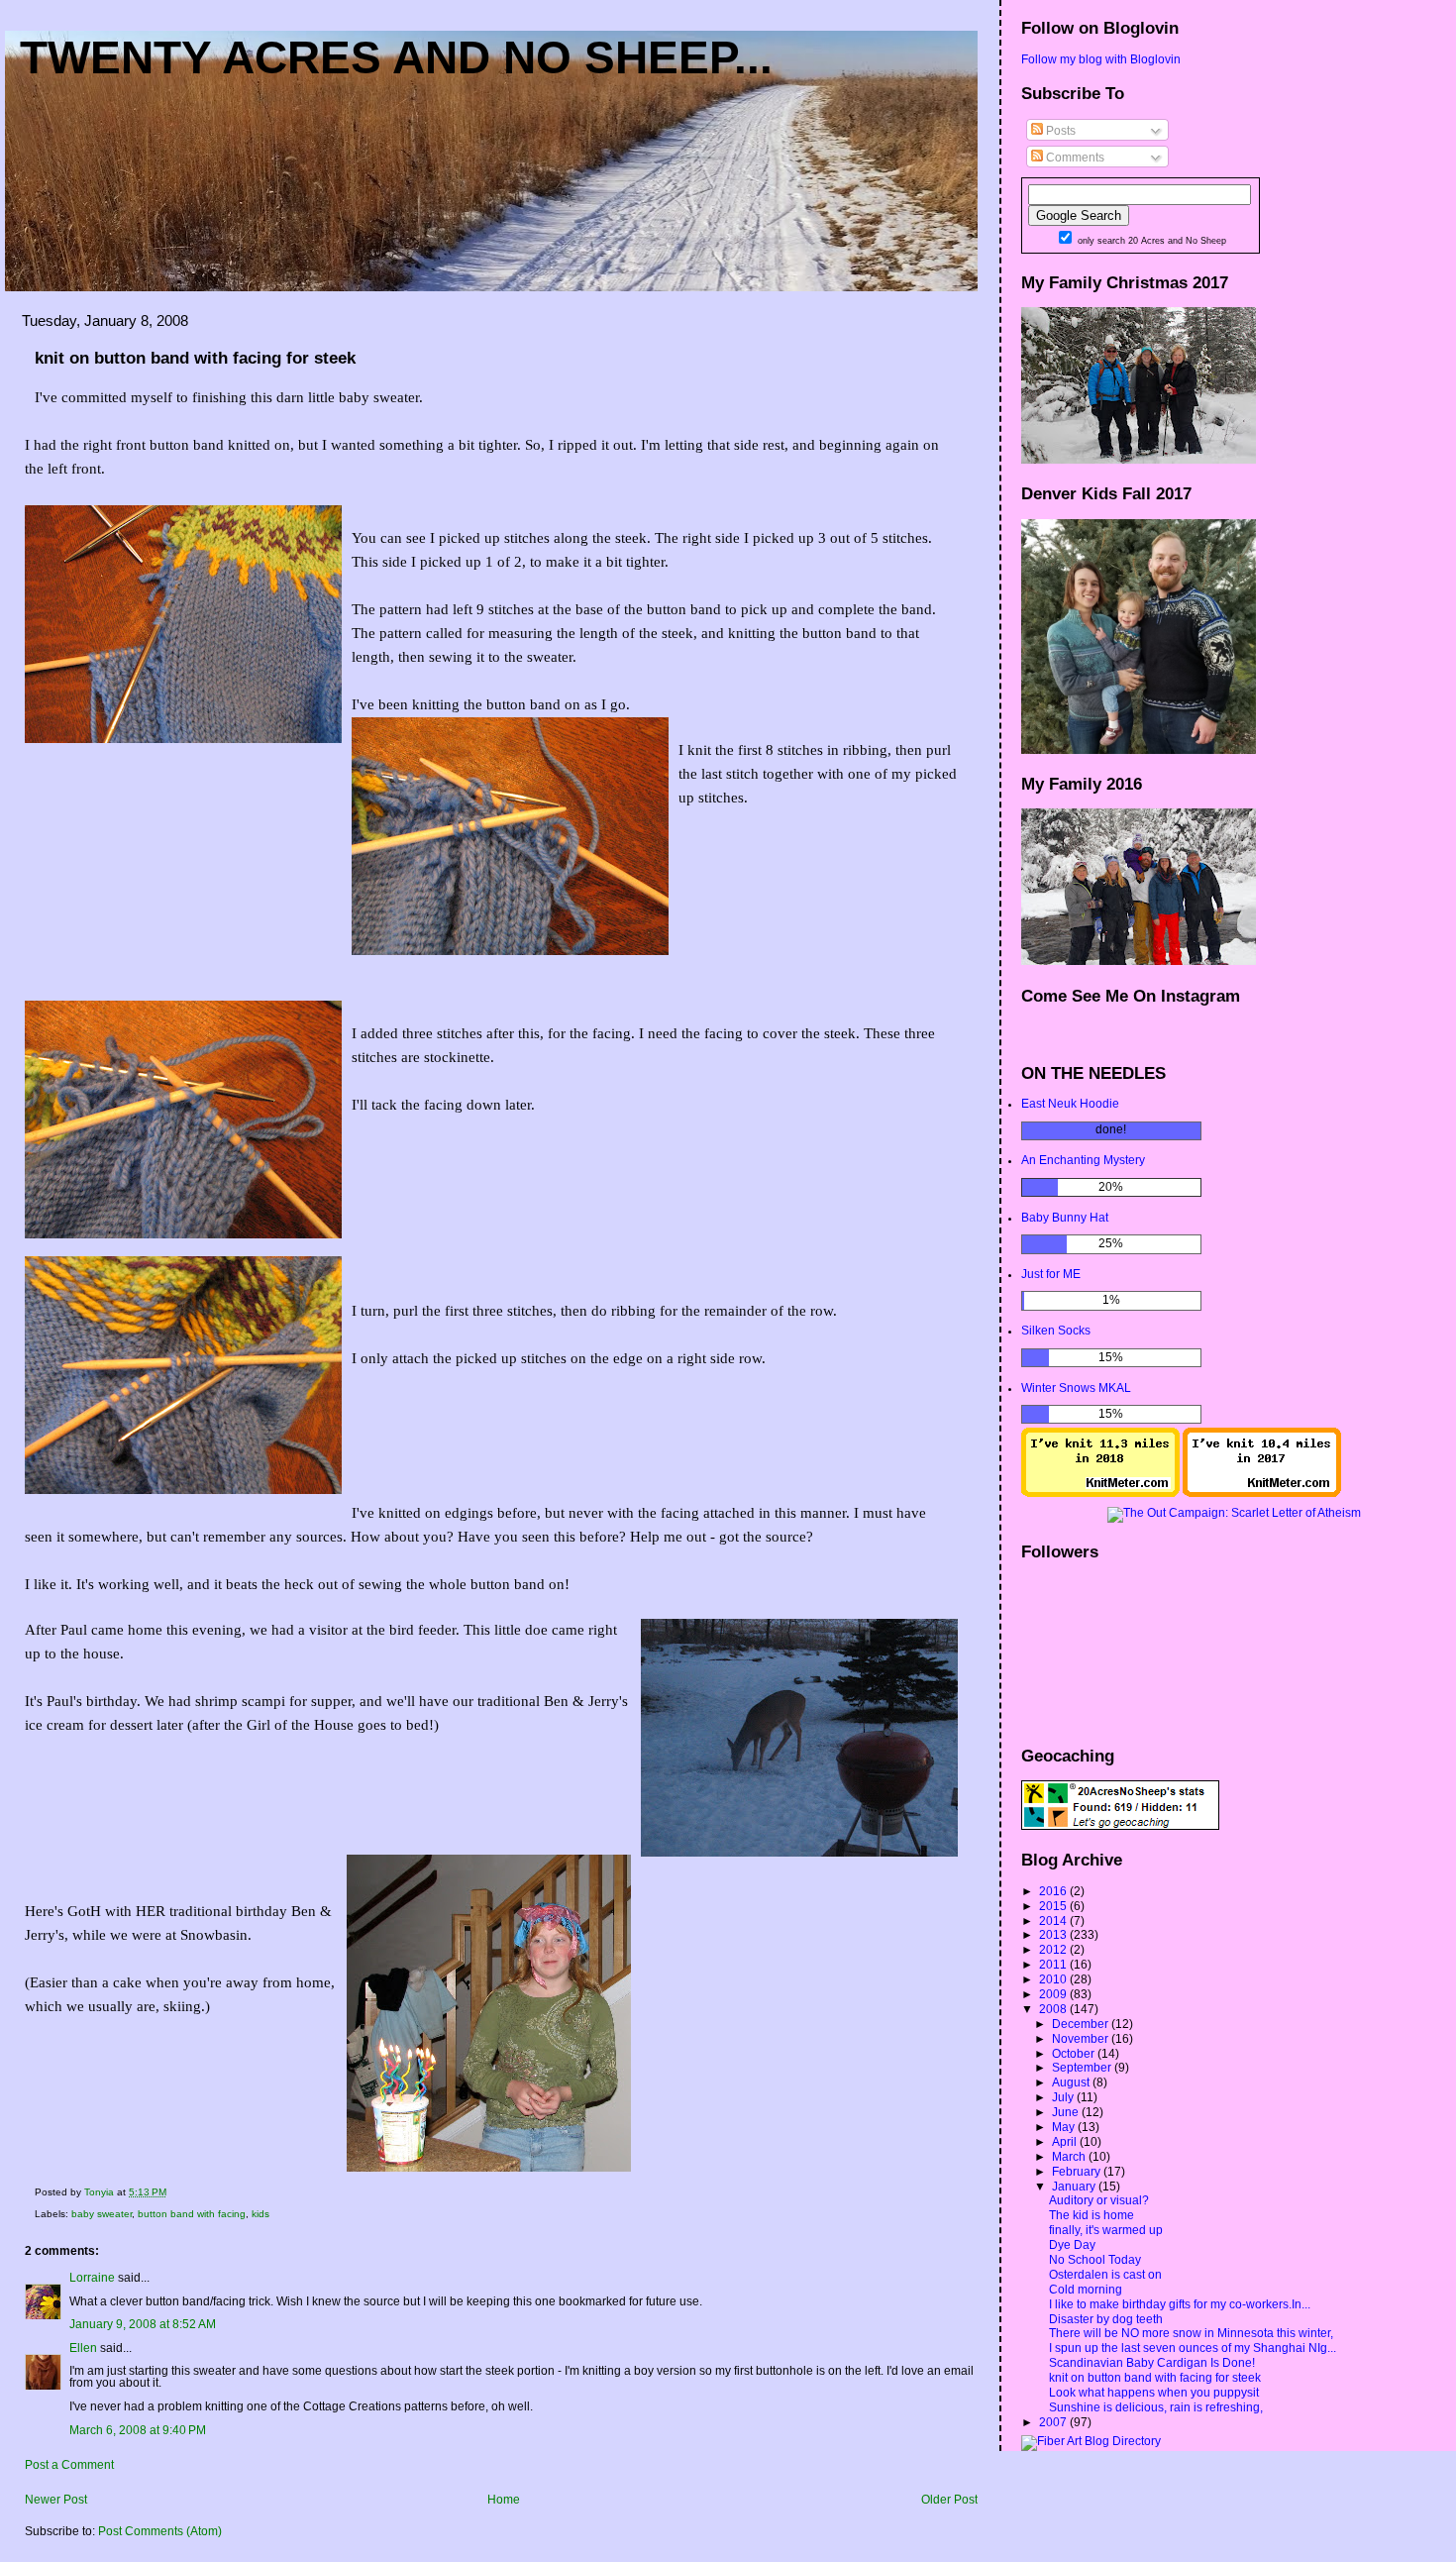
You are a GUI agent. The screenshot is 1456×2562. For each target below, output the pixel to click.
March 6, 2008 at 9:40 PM (138, 2430)
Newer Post (56, 2500)
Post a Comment (69, 2465)
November (1082, 2039)
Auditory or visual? (1099, 2200)
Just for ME (1051, 1274)
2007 (1054, 2422)
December (1082, 2024)
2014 (1054, 1921)
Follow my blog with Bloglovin (1101, 59)
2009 (1054, 1994)
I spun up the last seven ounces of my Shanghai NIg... (1193, 2348)
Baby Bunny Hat (1065, 1218)
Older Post (949, 2500)
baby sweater (102, 2214)
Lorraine (92, 2278)
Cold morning (1086, 2290)
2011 (1054, 1965)
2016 (1054, 1891)
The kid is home (1092, 2215)
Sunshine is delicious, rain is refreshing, (1156, 2407)
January (1075, 2187)
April (1066, 2142)
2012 (1054, 1950)
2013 (1054, 1935)
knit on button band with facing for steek (1155, 2378)
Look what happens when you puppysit (1154, 2393)
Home (504, 2500)
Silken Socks (1056, 1331)
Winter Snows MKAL (1076, 1388)
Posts (1059, 131)
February (1078, 2172)
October (1075, 2054)
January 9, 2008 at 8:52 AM (143, 2324)
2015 (1054, 1906)
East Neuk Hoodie (1070, 1104)
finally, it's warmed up (1106, 2230)
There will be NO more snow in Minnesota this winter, (1191, 2333)
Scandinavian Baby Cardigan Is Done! (1152, 2363)
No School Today (1095, 2260)
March (1070, 2157)
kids (260, 2214)
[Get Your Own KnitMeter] (1100, 1493)
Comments (1074, 158)
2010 (1054, 1979)
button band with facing (192, 2214)
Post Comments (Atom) (160, 2531)
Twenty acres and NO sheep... (396, 57)
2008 (1054, 2009)
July (1064, 2097)
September (1083, 2068)
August (1072, 2082)
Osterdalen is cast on (1105, 2275)
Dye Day (1072, 2245)
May (1065, 2127)
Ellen (83, 2348)
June (1067, 2112)
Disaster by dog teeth (1106, 2319)
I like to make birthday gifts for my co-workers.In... (1180, 2304)
